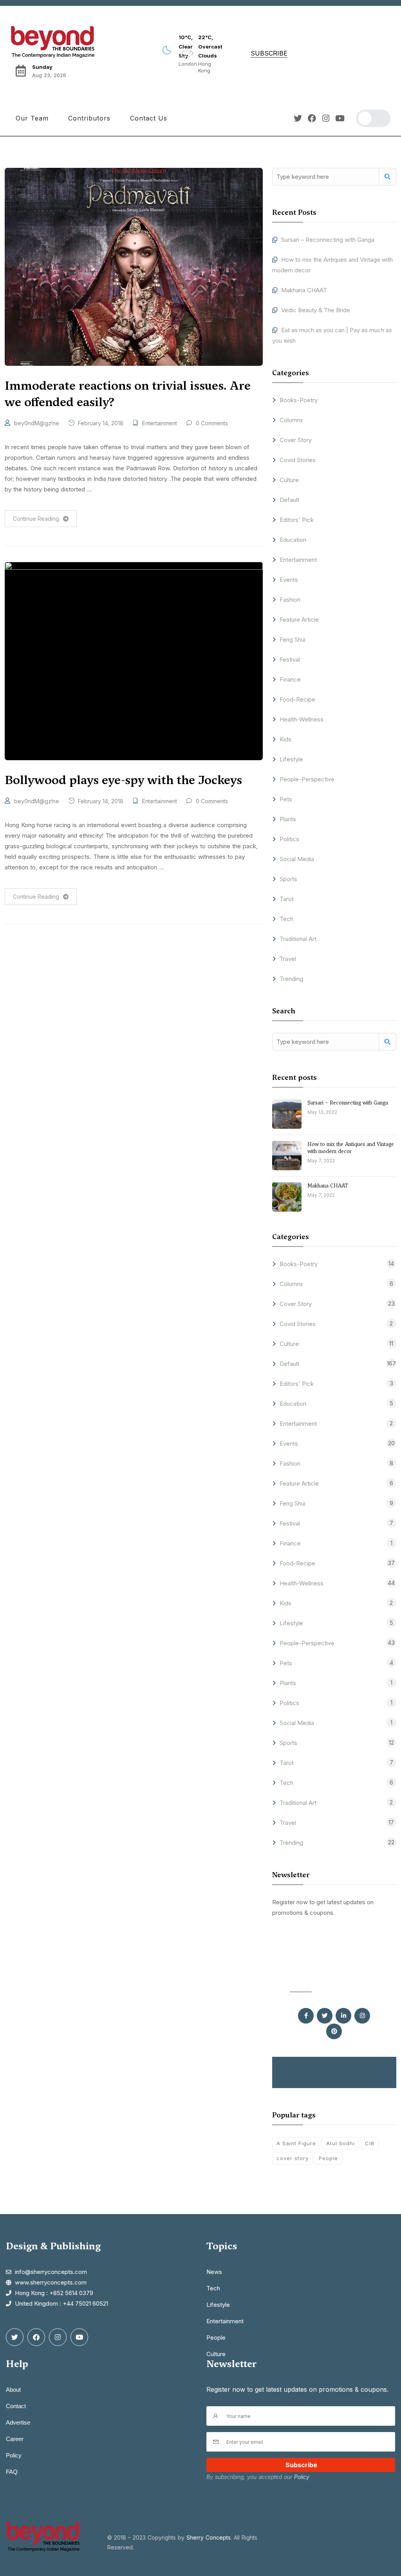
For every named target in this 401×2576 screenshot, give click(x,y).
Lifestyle (291, 759)
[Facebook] (312, 118)
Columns (291, 420)
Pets (286, 799)
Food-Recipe (297, 699)
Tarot (287, 899)
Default (289, 500)
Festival (290, 659)
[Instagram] (326, 118)
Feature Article (299, 620)
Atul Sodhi (340, 2143)
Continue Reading (36, 519)
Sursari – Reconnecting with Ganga (329, 240)
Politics (289, 839)
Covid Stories (298, 460)
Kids (285, 739)
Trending (291, 979)
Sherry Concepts (209, 2537)
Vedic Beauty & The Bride (316, 310)
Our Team (32, 118)
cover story (293, 2158)
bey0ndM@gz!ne (37, 423)
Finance (290, 679)
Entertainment (160, 423)
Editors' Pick (297, 520)
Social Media (297, 859)
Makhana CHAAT (304, 290)
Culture (289, 480)
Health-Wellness (302, 719)
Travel (288, 959)
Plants (288, 819)
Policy (302, 2477)
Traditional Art (298, 939)
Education (293, 540)
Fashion (290, 600)
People (328, 2158)
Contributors (89, 118)
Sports (288, 879)
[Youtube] (340, 118)
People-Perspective (307, 779)
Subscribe (301, 2465)
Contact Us (149, 118)
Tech (286, 919)
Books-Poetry (299, 400)
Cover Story (296, 440)
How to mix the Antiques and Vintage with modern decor (351, 1148)
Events (289, 580)
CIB (370, 2143)
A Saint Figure (296, 2143)
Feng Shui (293, 640)
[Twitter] (298, 118)
